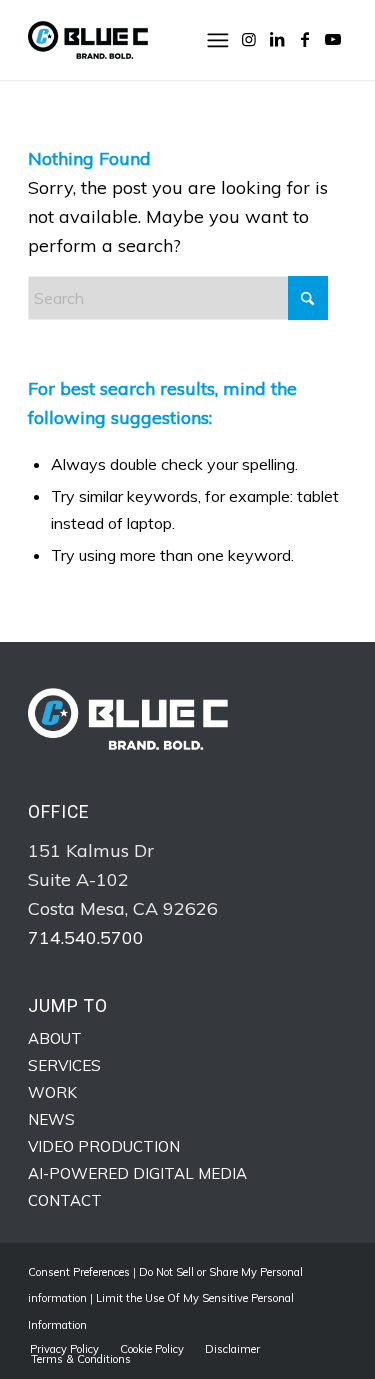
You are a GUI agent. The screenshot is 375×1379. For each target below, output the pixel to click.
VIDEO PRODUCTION (104, 1146)
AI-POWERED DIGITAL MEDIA (137, 1173)
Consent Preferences (79, 1272)
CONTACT (65, 1200)
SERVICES (64, 1065)
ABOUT (55, 1038)
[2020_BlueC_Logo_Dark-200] (155, 40)
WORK (52, 1092)
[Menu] (221, 40)
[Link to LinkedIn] (277, 39)
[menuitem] (221, 40)
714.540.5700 (86, 937)
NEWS (51, 1119)
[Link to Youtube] (333, 39)
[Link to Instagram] (249, 39)
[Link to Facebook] (305, 39)
